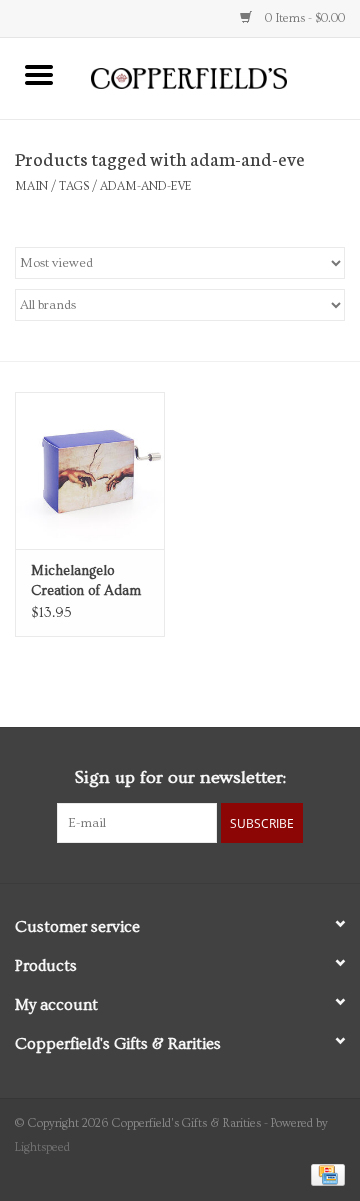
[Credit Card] (324, 1172)
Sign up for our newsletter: (180, 777)
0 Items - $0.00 (303, 18)
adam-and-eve (145, 186)
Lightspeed (42, 1147)
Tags (74, 186)
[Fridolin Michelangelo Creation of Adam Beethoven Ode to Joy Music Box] (90, 470)
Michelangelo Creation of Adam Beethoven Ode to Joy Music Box (86, 582)
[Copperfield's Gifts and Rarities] (219, 76)
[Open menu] (39, 74)
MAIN (31, 186)
